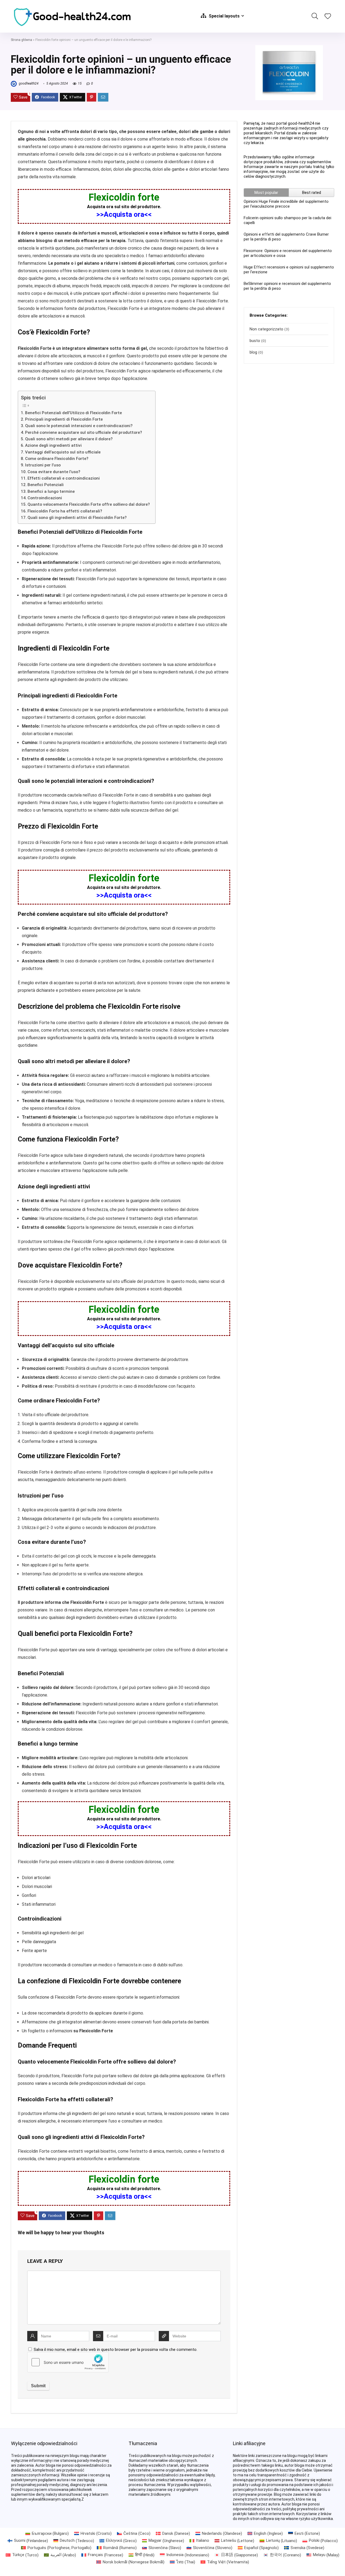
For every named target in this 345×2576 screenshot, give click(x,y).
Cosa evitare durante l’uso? (54, 472)
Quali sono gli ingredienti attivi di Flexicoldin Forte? (77, 518)
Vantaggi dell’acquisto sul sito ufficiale (63, 452)
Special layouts (224, 16)
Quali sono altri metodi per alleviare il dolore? (69, 439)
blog (253, 352)
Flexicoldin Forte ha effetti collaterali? (65, 511)
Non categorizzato (266, 329)
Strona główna (21, 40)
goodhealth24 (28, 83)
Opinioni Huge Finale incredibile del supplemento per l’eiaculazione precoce (286, 204)
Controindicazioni (45, 498)
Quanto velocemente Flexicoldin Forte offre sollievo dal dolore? (89, 504)
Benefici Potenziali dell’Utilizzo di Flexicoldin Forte (73, 413)
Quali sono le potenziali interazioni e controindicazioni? (79, 426)
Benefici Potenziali (46, 485)
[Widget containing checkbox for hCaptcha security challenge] (68, 2362)
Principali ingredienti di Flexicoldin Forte (64, 419)
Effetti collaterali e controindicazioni (64, 478)
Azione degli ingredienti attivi (53, 445)
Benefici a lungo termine (51, 491)
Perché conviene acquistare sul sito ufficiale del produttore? (84, 432)
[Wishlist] (328, 17)
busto (255, 341)
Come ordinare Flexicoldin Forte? (57, 459)
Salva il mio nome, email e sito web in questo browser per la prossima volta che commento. (115, 2350)
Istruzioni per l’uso (43, 465)
